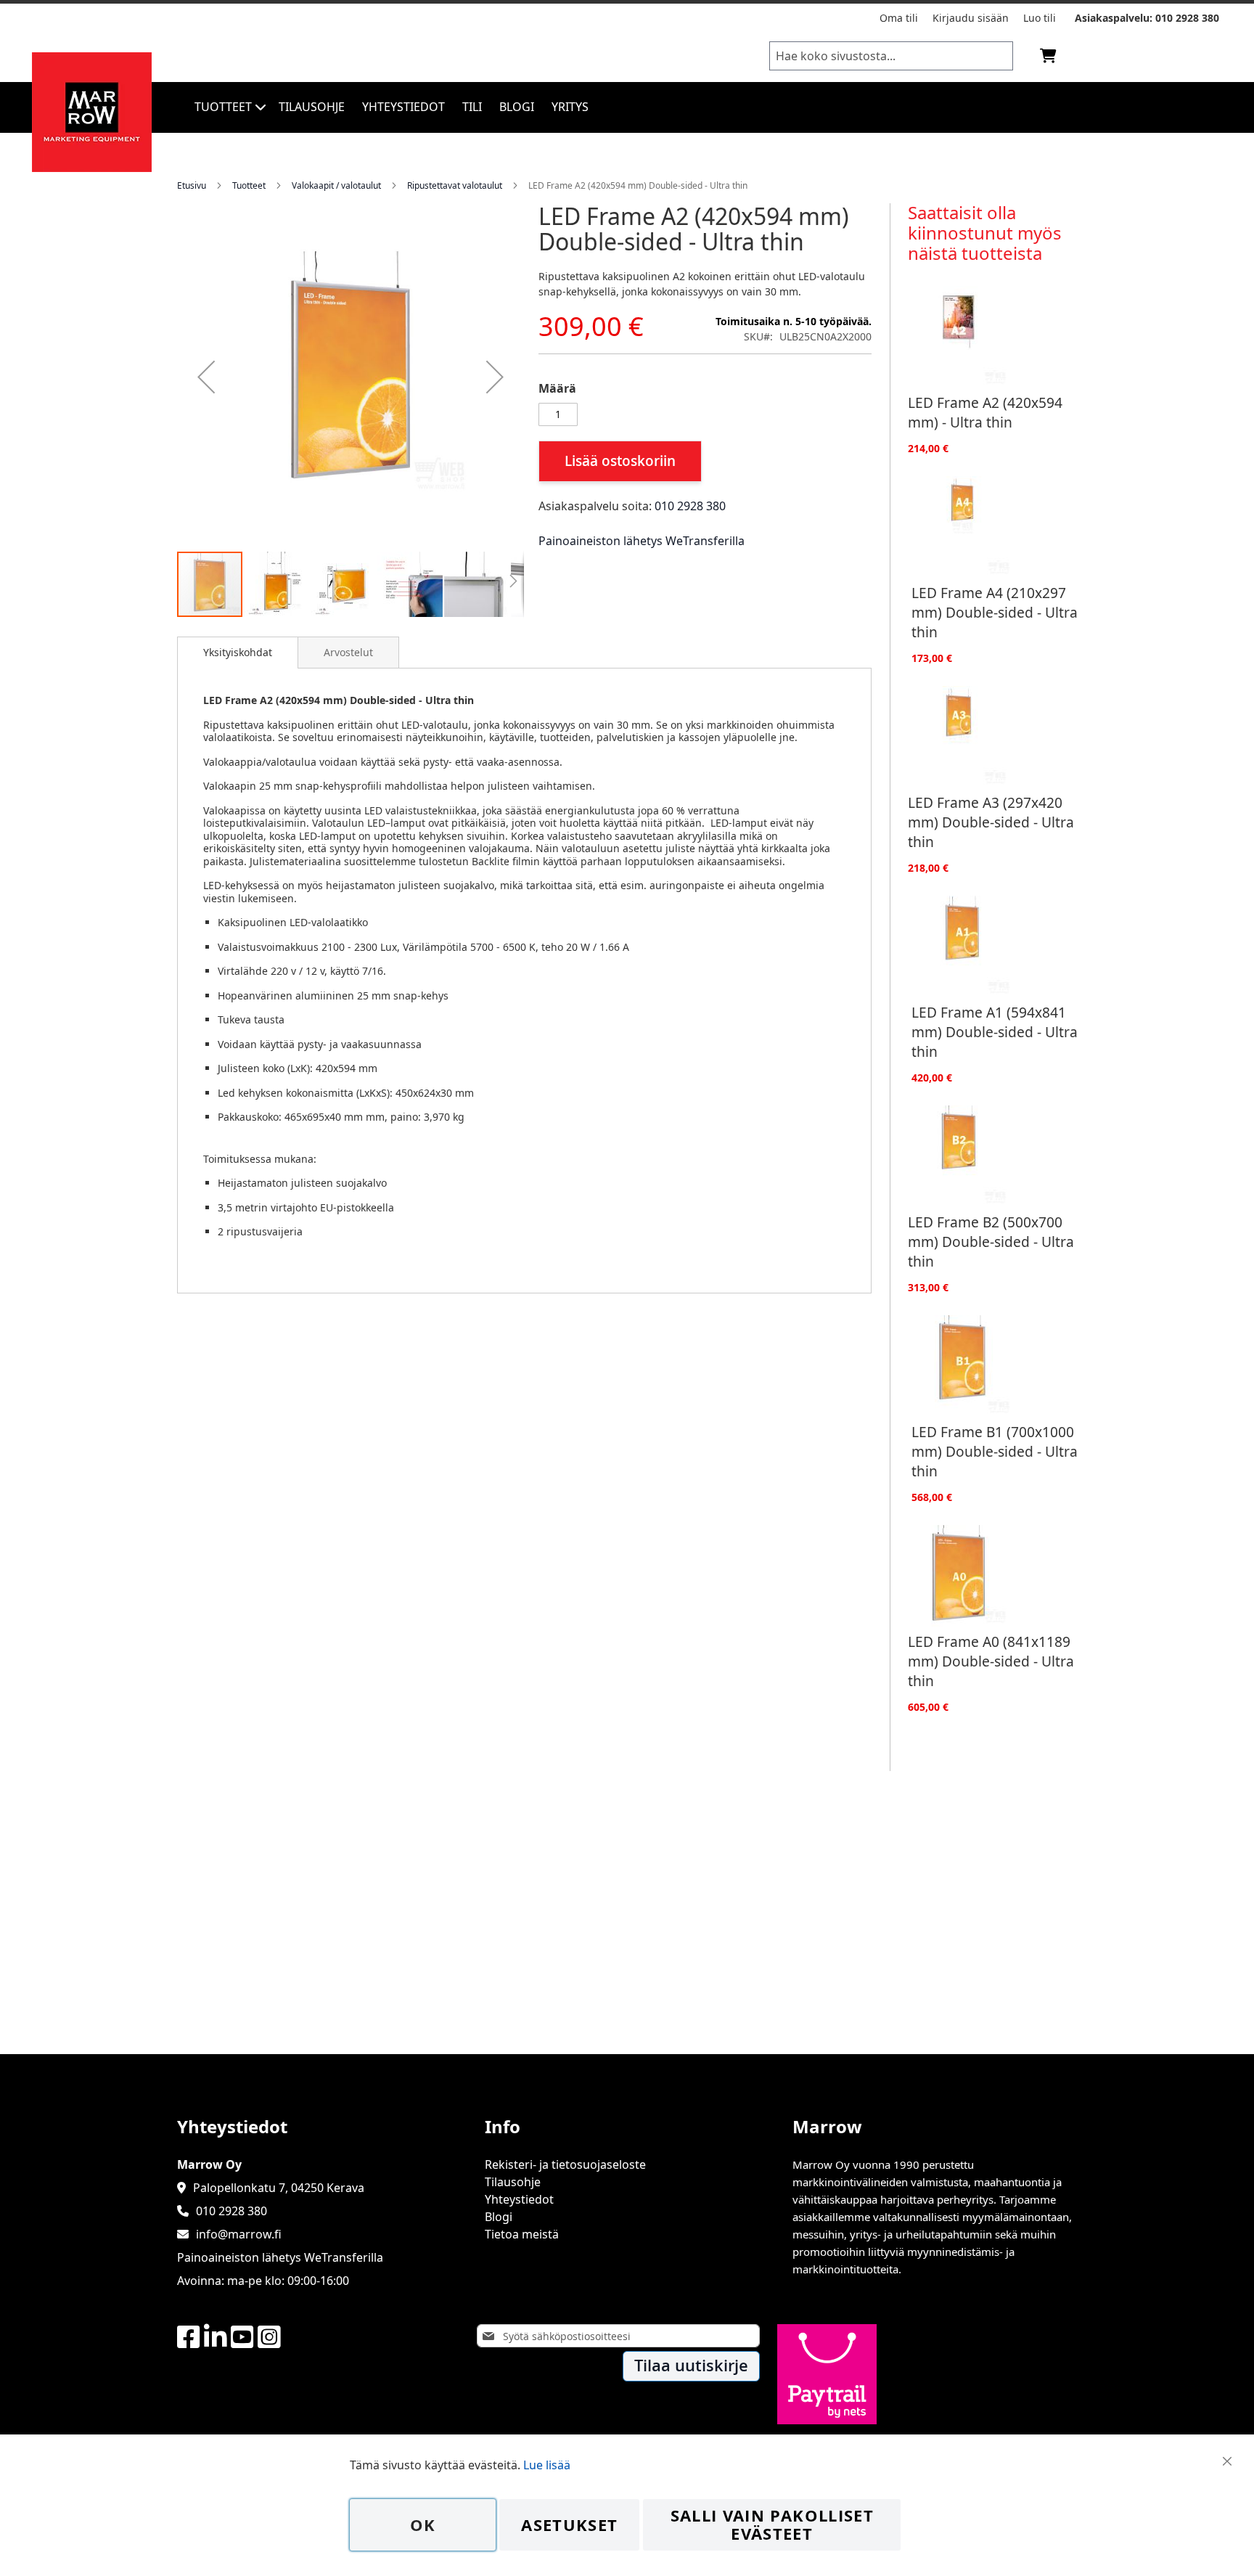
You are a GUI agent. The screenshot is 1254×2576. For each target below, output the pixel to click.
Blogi (499, 2217)
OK (423, 2525)
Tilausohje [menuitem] (312, 107)
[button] (206, 377)
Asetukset (569, 2525)
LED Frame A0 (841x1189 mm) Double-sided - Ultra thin (991, 1661)
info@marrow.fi (239, 2234)
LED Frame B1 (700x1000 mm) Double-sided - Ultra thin (995, 1451)
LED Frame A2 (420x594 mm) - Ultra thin (985, 412)
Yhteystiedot (519, 2199)
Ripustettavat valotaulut (455, 185)
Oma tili (899, 18)
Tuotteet (249, 185)
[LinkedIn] (216, 2338)
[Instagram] (269, 2338)
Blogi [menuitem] (517, 107)
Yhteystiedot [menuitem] (403, 107)
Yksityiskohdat (238, 652)
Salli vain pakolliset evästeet (772, 2525)
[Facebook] (189, 2338)
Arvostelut (348, 652)
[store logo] (92, 168)
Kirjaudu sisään (971, 18)
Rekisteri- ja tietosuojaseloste (565, 2164)
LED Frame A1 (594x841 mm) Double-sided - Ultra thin (995, 1032)
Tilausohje (513, 2182)
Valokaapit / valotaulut (336, 185)
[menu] (650, 107)
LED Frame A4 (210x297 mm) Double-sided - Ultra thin (995, 612)
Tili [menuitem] (472, 107)
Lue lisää (547, 2465)
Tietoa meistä (522, 2234)
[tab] (238, 653)
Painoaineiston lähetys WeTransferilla (642, 541)
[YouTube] (242, 2338)
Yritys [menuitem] (570, 107)
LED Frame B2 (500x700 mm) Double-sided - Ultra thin (991, 1242)
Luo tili (1040, 18)
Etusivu (192, 185)
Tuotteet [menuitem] (223, 107)
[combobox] (891, 56)
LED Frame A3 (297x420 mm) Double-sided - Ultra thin (991, 822)
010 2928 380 (1187, 18)
